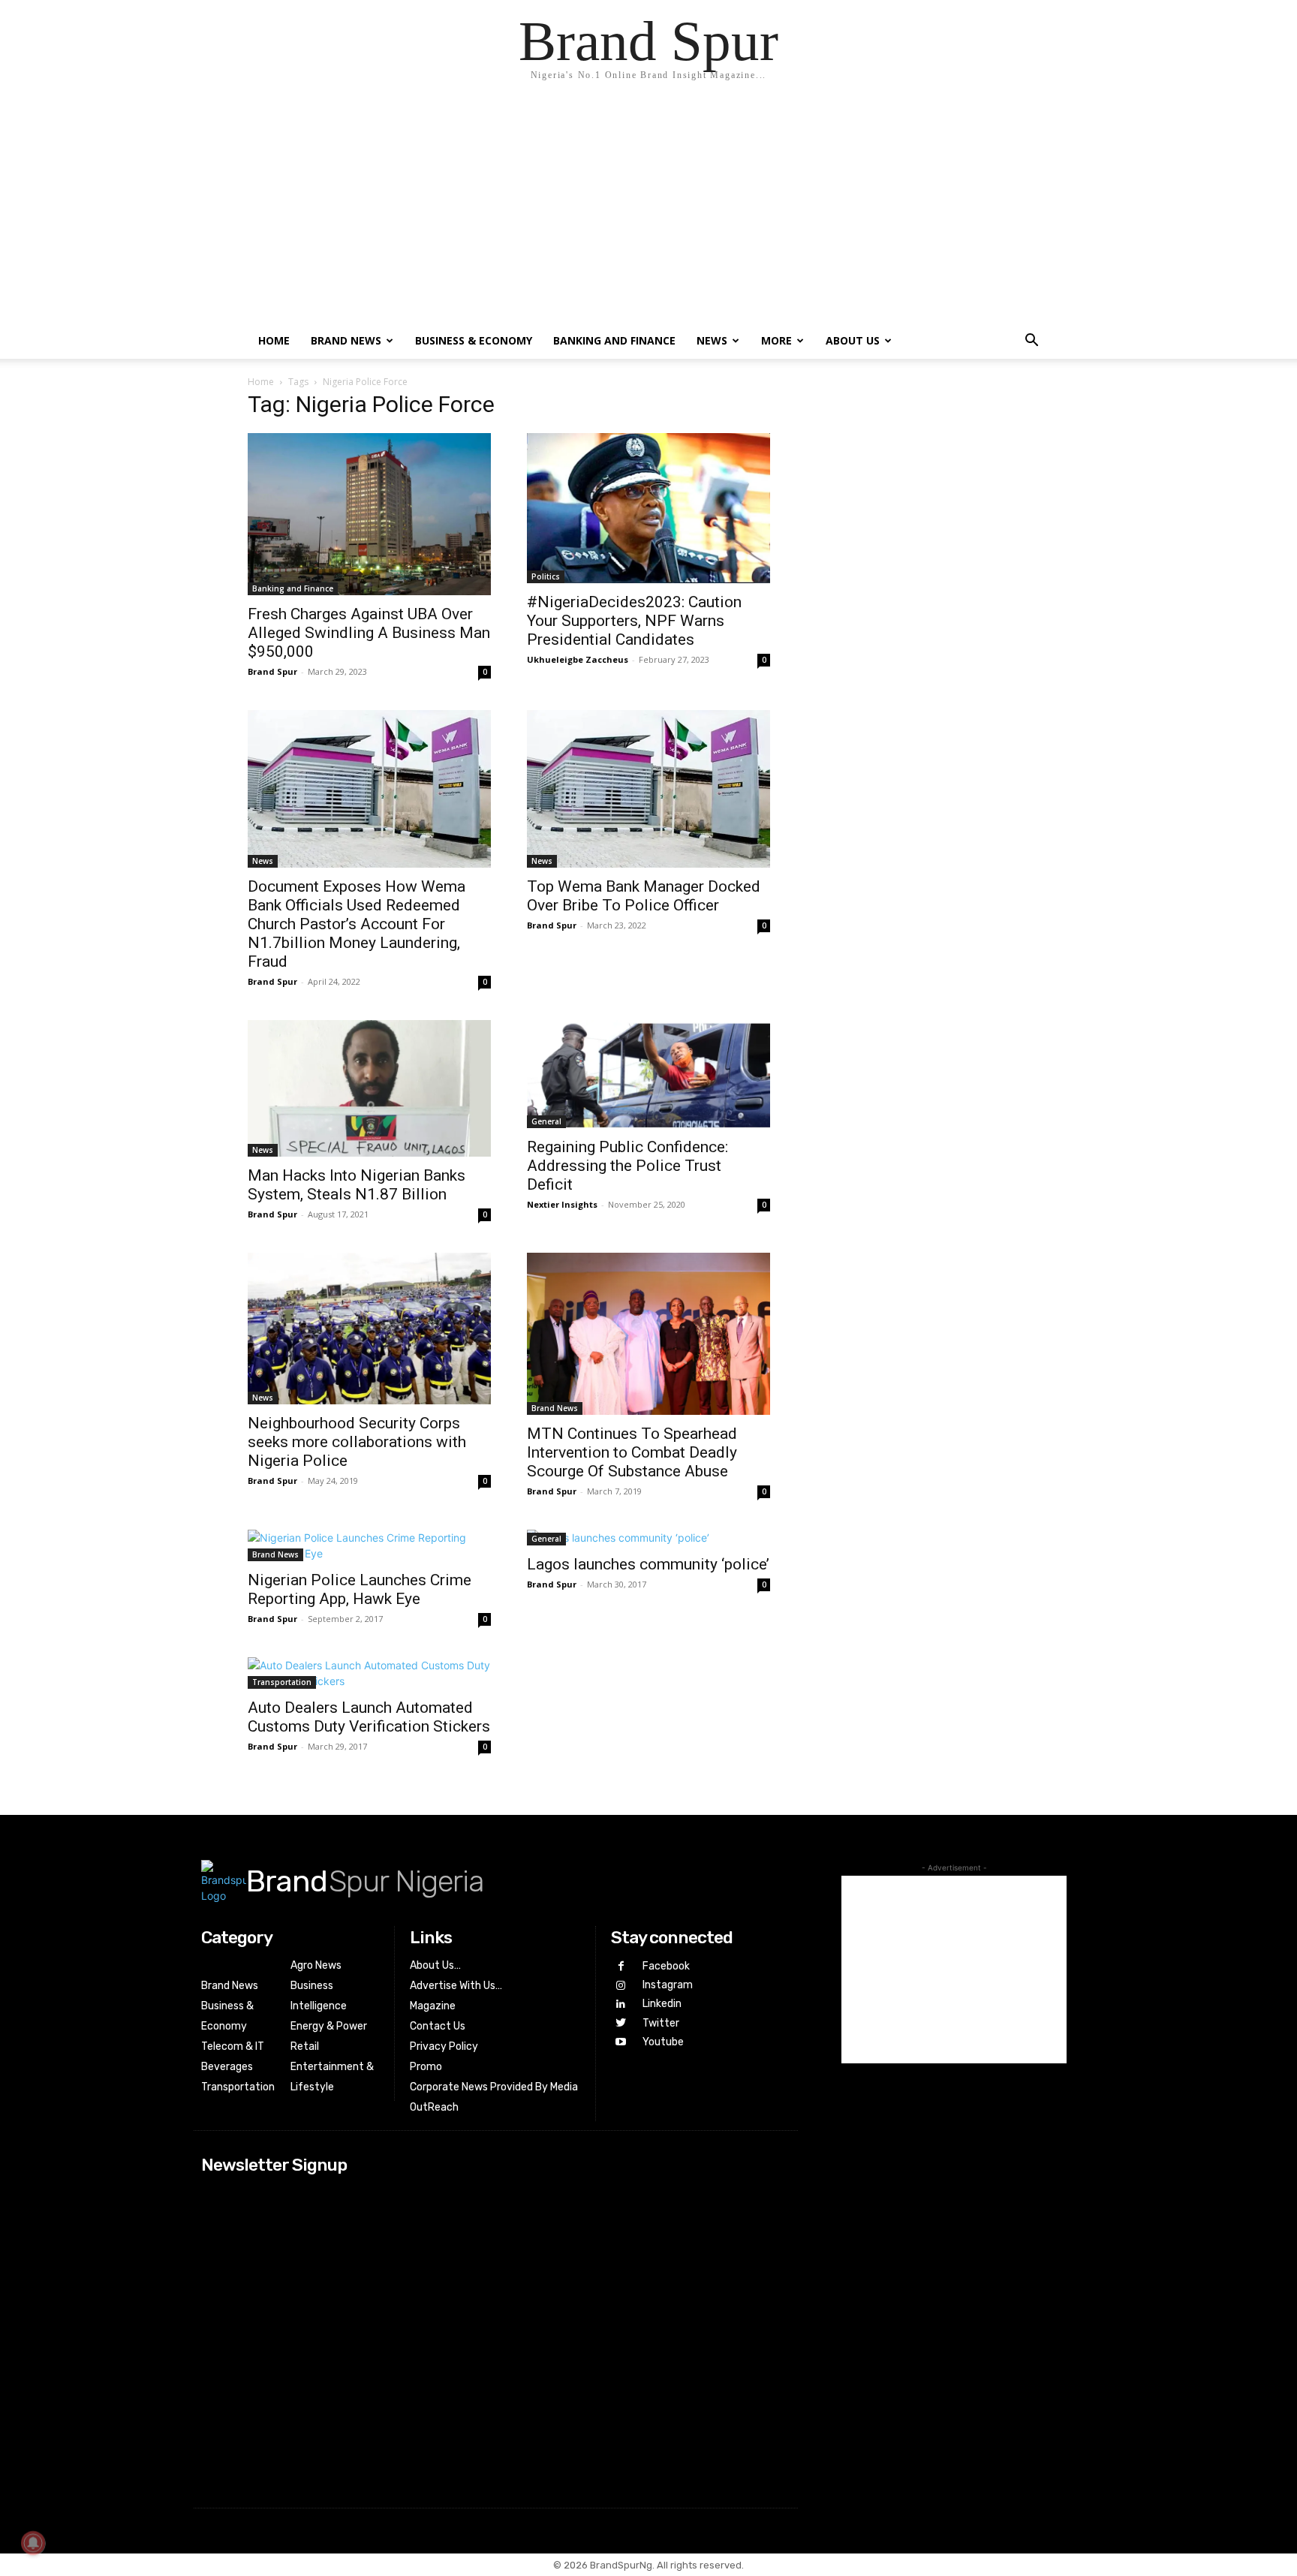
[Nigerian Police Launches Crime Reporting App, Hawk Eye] (369, 1545)
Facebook (666, 1966)
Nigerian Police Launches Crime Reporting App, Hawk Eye (360, 1589)
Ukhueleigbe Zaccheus (578, 659)
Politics (546, 576)
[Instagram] (620, 1986)
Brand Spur (272, 671)
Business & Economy (474, 340)
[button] (1031, 342)
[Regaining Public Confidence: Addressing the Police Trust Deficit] (648, 1074)
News (712, 340)
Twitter (661, 2023)
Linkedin (662, 2004)
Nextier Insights (562, 1204)
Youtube (663, 2042)
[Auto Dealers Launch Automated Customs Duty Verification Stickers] (369, 1673)
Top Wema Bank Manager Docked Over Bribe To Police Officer (644, 896)
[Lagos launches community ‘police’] (648, 1538)
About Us (853, 340)
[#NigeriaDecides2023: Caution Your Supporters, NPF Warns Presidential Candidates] (648, 508)
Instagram (668, 1985)
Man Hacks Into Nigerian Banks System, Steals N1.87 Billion (357, 1185)
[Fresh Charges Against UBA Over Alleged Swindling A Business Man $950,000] (369, 514)
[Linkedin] (620, 2004)
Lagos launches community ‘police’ (648, 1564)
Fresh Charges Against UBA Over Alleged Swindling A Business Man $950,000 (369, 633)
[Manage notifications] (33, 2543)
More (776, 340)
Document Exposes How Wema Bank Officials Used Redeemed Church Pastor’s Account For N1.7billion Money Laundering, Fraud (357, 924)
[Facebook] (620, 1966)
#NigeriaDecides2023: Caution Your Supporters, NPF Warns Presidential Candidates (634, 621)
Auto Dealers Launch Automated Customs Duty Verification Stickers (369, 1717)
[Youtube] (620, 2042)
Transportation (282, 1682)
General (546, 1121)
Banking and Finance (614, 340)
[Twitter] (620, 2023)
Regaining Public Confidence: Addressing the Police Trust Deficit (627, 1166)
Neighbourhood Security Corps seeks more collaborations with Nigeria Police (357, 1442)
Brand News (346, 340)
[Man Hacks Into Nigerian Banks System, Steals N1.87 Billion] (369, 1088)
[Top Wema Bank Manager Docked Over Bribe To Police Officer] (648, 789)
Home (274, 340)
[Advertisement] (648, 210)
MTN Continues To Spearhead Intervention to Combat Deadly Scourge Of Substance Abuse (632, 1452)
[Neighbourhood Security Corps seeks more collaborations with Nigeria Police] (369, 1329)
